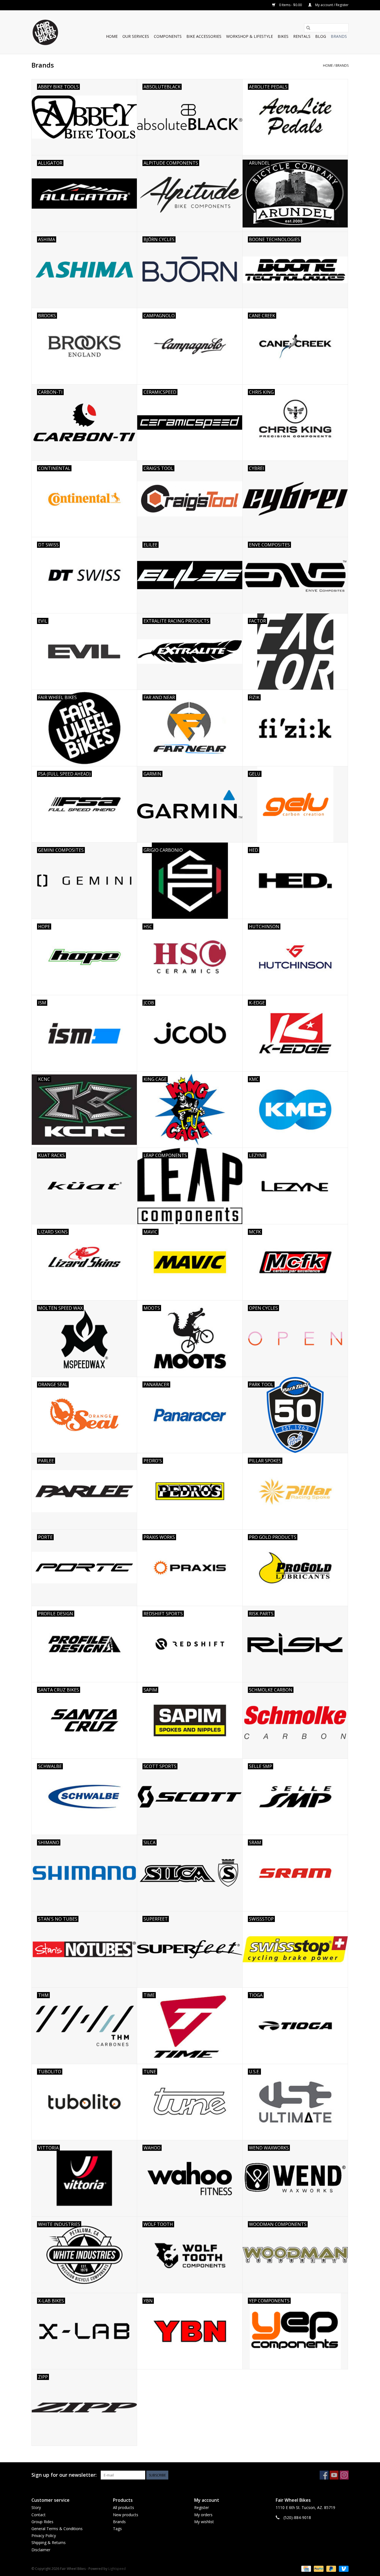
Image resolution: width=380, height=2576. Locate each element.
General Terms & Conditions (57, 2529)
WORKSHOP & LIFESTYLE (250, 36)
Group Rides (42, 2522)
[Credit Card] (305, 2568)
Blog (321, 36)
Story (36, 2507)
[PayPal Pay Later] (331, 2568)
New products (126, 2515)
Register (202, 2507)
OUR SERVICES (136, 36)
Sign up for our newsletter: (64, 2475)
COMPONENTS (168, 36)
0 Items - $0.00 (290, 5)
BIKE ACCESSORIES (204, 36)
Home (112, 36)
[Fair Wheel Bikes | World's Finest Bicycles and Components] (45, 32)
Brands (339, 36)
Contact (39, 2515)
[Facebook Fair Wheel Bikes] (324, 2475)
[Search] (308, 28)
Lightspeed (117, 2569)
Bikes (283, 36)
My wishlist (204, 2522)
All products (124, 2507)
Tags (117, 2529)
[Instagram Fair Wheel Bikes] (344, 2475)
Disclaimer (41, 2550)
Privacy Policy (44, 2536)
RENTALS (302, 36)
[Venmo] (343, 2568)
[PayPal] (318, 2568)
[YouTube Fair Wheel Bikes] (334, 2475)
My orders (203, 2515)
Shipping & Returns (49, 2542)
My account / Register (331, 5)
